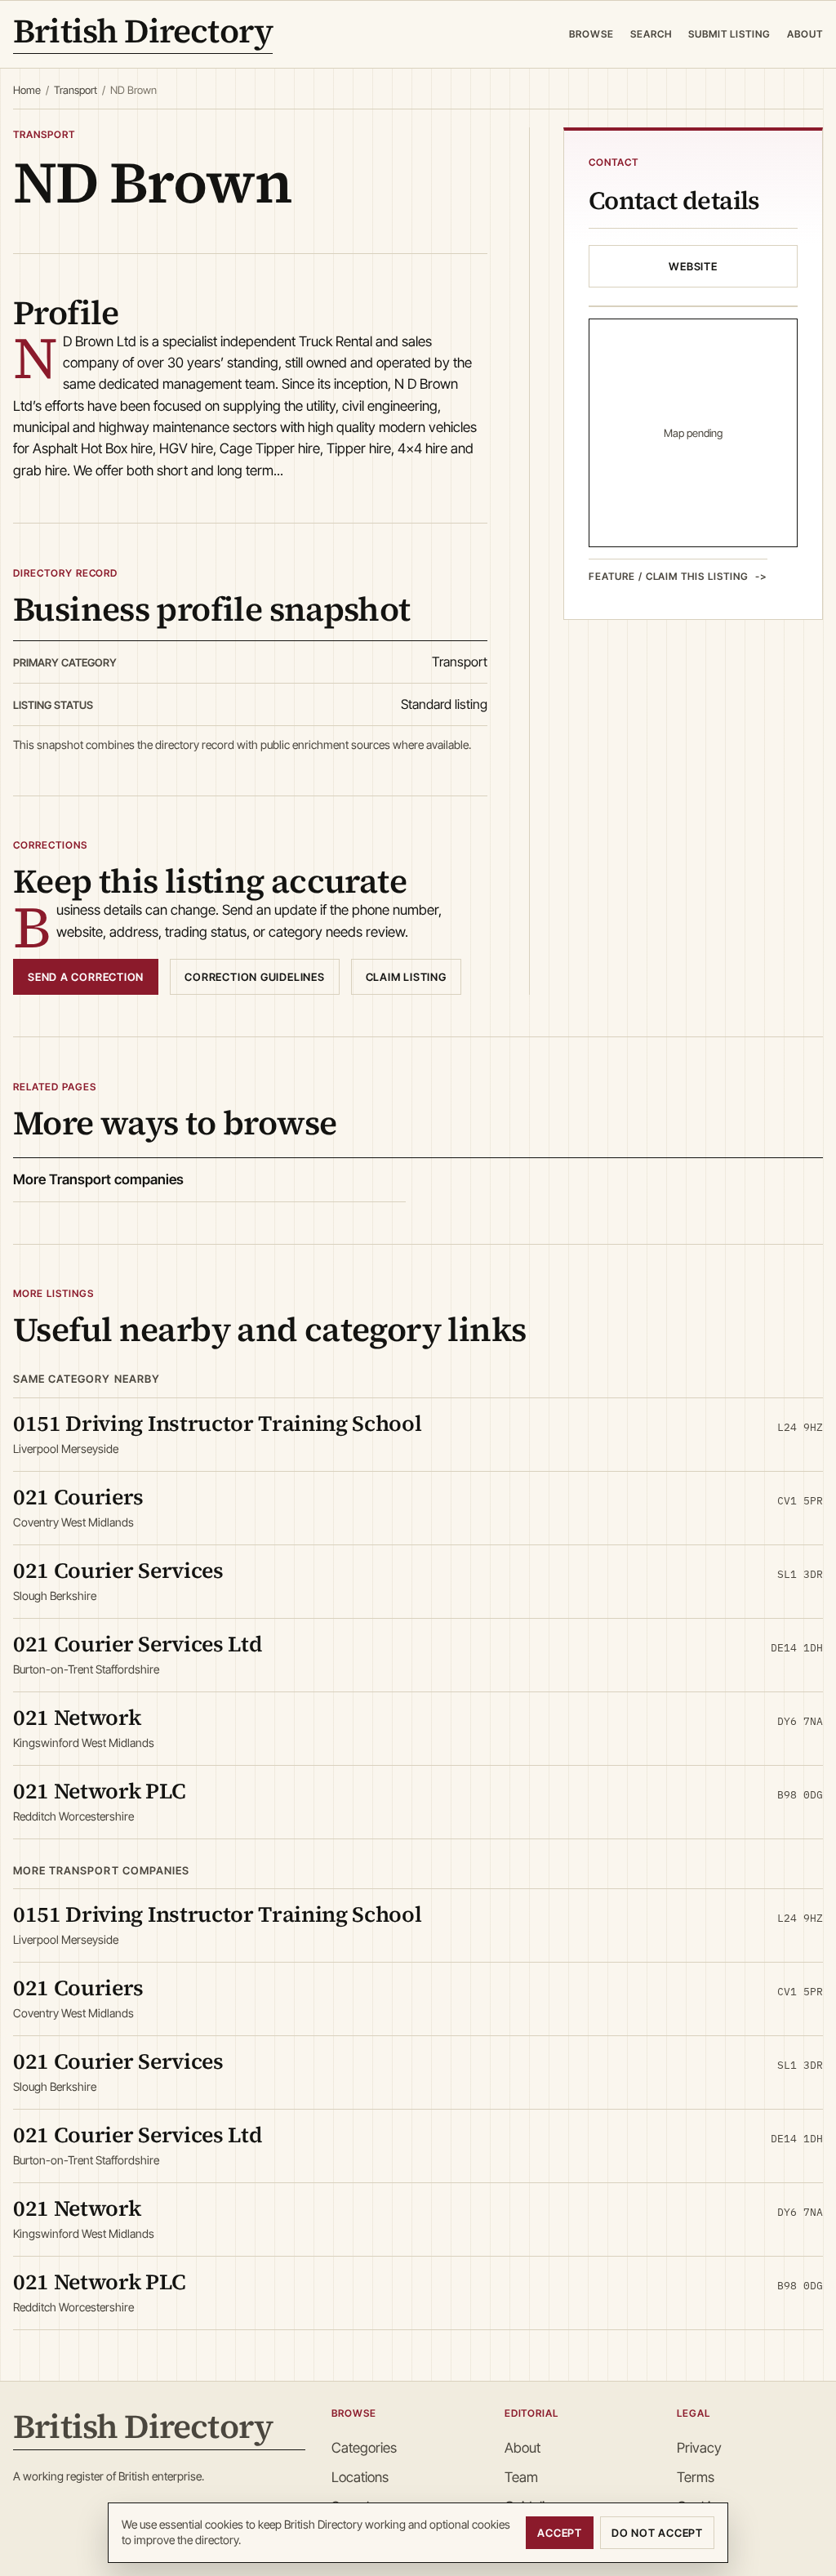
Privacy (699, 2448)
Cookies (700, 2507)
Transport (76, 90)
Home (27, 90)
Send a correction (86, 977)
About (805, 34)
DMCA (696, 2537)
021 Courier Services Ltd (138, 1644)
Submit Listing (729, 34)
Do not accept (657, 2533)
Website (693, 266)
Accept (560, 2533)
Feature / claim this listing (669, 576)
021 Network (77, 1717)
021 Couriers (78, 1497)
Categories (364, 2448)
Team (521, 2477)
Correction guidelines (254, 977)
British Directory (143, 34)
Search (651, 34)
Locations (360, 2477)
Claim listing (406, 977)
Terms (696, 2477)
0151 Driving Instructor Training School (218, 1423)
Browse (591, 34)
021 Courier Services (118, 1570)
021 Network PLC (99, 1791)
